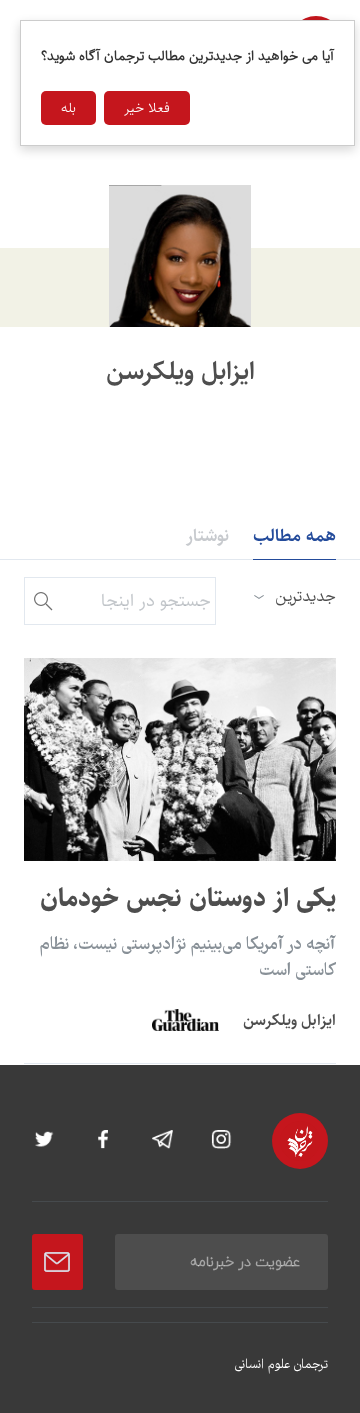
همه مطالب (294, 536)
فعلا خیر (147, 108)
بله (68, 108)
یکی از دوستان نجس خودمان (188, 898)
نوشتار (207, 536)
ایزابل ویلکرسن (289, 1020)
